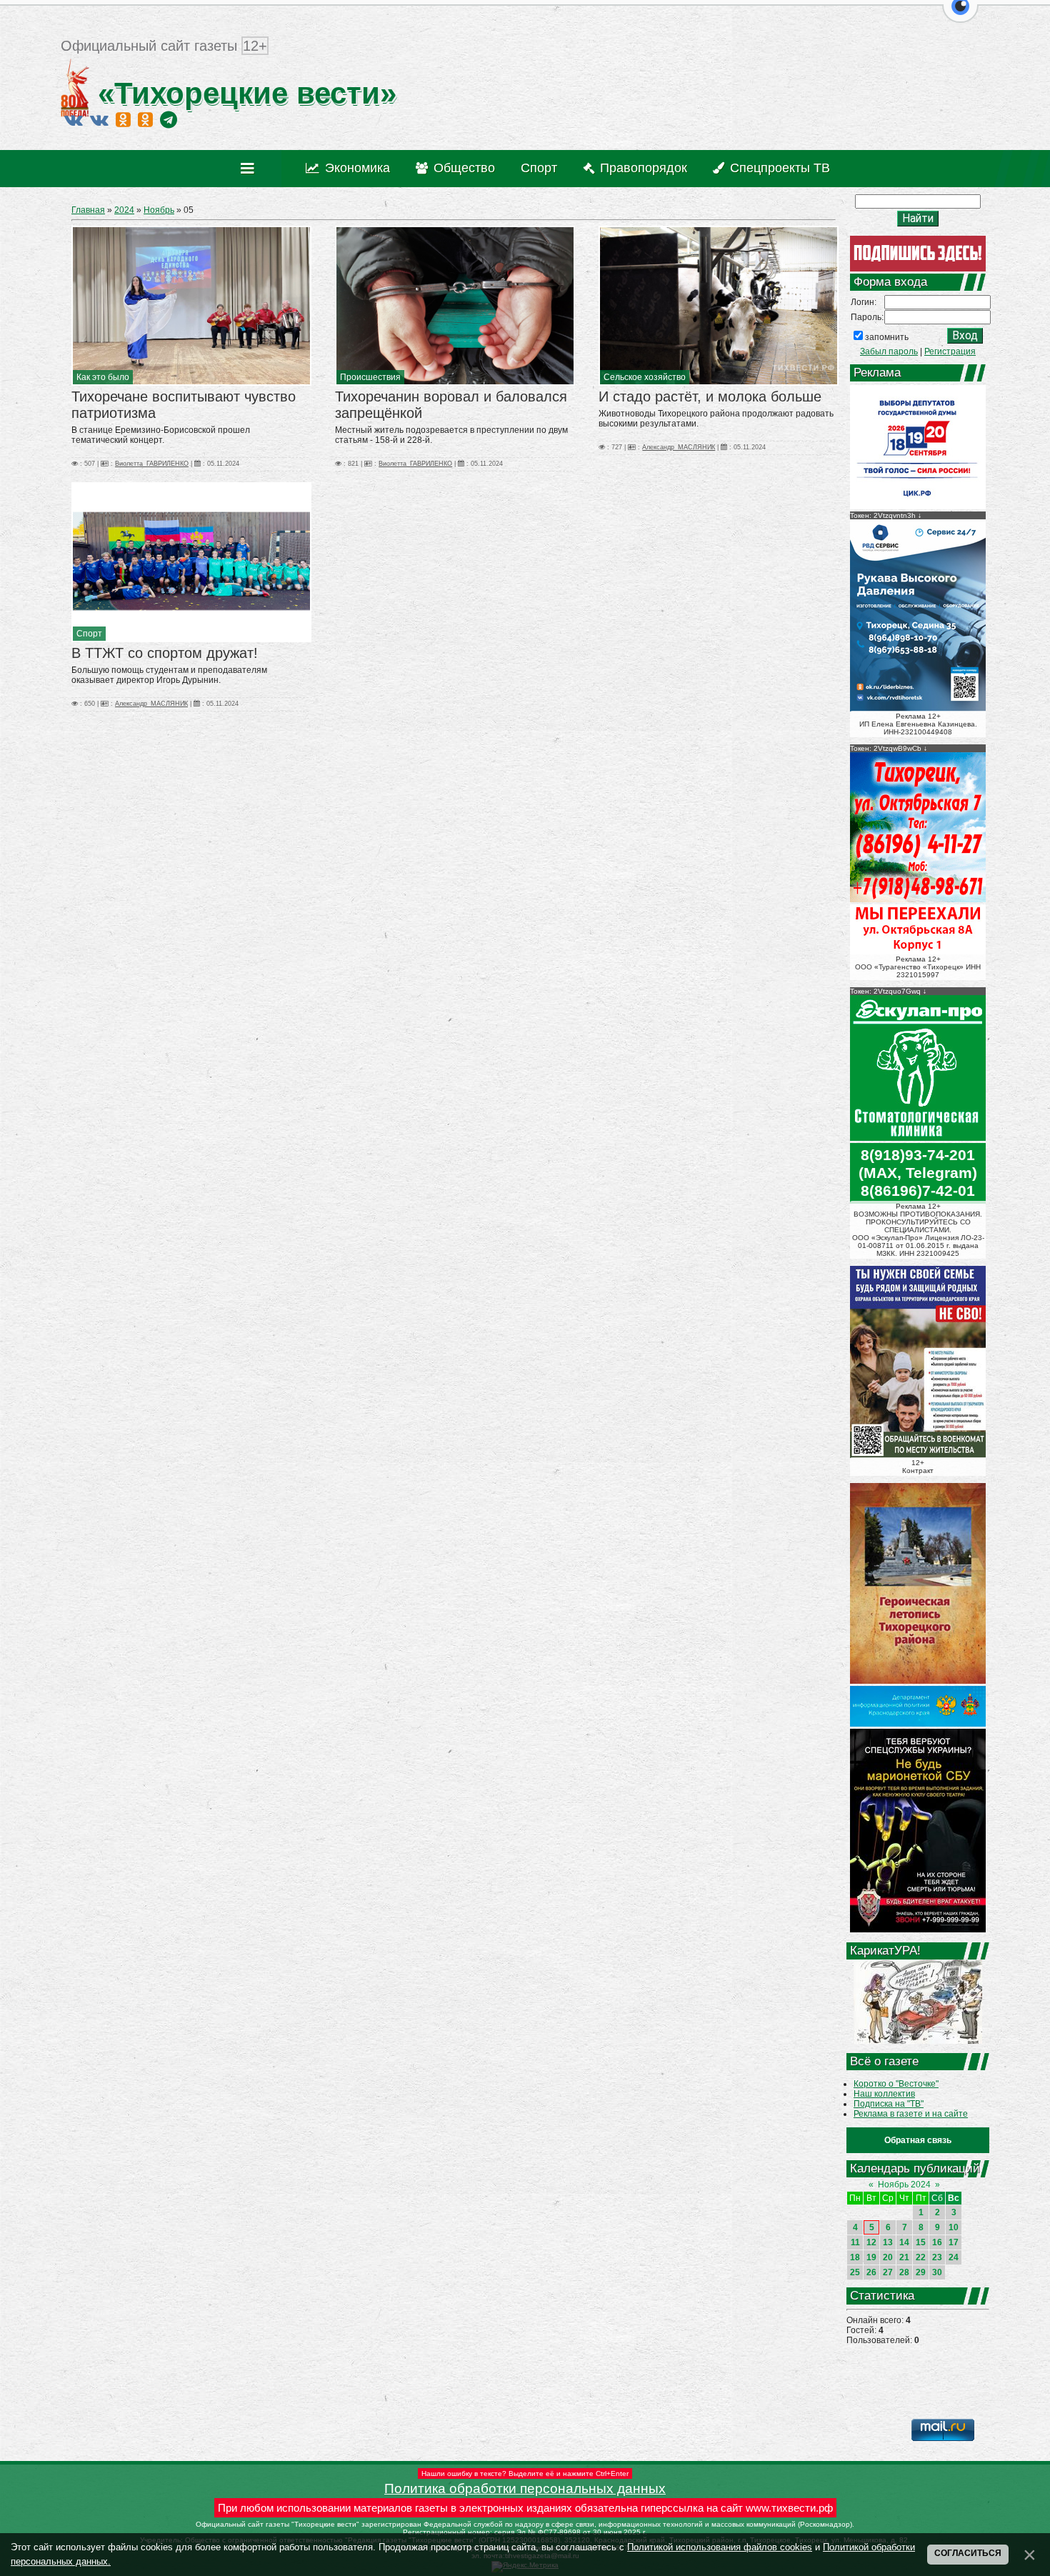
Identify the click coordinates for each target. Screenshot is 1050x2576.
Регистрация (950, 351)
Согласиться (968, 2553)
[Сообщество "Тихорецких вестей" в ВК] (99, 119)
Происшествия (370, 377)
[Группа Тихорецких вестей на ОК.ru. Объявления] (145, 119)
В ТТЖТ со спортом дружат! (165, 653)
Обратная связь (918, 2140)
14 (904, 2242)
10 (954, 2227)
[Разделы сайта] (250, 169)
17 (954, 2242)
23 (937, 2257)
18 (855, 2257)
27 (888, 2272)
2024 (124, 210)
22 (921, 2257)
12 (871, 2242)
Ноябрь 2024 (904, 2185)
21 (904, 2257)
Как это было (103, 377)
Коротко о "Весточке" (896, 2084)
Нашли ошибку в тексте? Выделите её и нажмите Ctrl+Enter (525, 2473)
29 (921, 2272)
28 (904, 2272)
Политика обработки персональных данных (525, 2488)
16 (937, 2242)
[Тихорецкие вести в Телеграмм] (169, 119)
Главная (88, 210)
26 (871, 2272)
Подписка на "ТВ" (889, 2104)
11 (855, 2242)
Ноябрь (159, 210)
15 (921, 2242)
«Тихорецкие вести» (243, 93)
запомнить (887, 337)
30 (937, 2272)
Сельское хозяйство (645, 377)
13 (888, 2242)
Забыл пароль (889, 351)
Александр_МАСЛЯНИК (679, 447)
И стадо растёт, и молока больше (710, 396)
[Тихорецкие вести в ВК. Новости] (74, 119)
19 (871, 2257)
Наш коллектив (884, 2094)
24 (954, 2257)
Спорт (89, 634)
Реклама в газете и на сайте (911, 2114)
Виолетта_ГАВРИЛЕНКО (152, 464)
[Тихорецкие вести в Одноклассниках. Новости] (123, 119)
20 (888, 2257)
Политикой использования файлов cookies (720, 2547)
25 (855, 2272)
